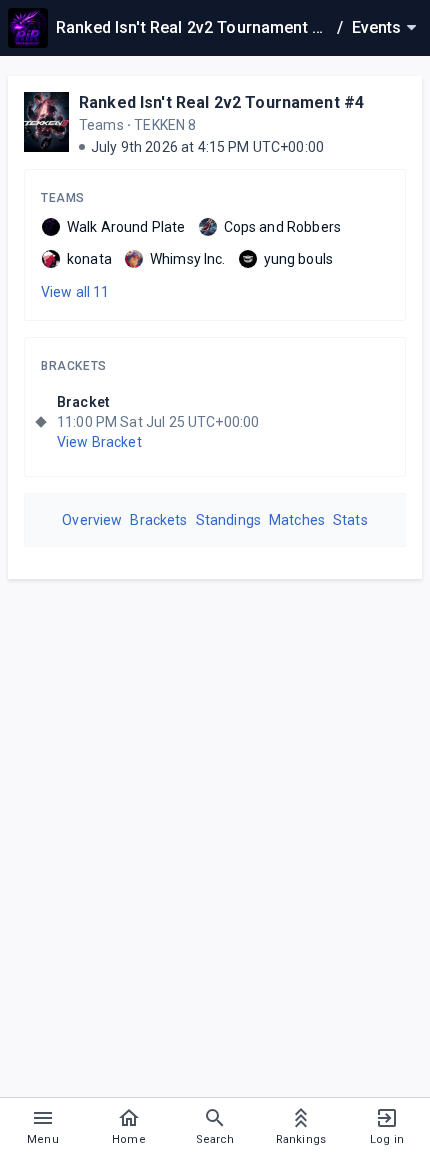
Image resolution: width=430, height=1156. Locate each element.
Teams (63, 198)
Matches (297, 520)
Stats (350, 520)
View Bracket (99, 442)
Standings (228, 520)
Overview (92, 520)
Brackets (74, 366)
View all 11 (75, 292)
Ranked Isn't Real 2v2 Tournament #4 (221, 102)
